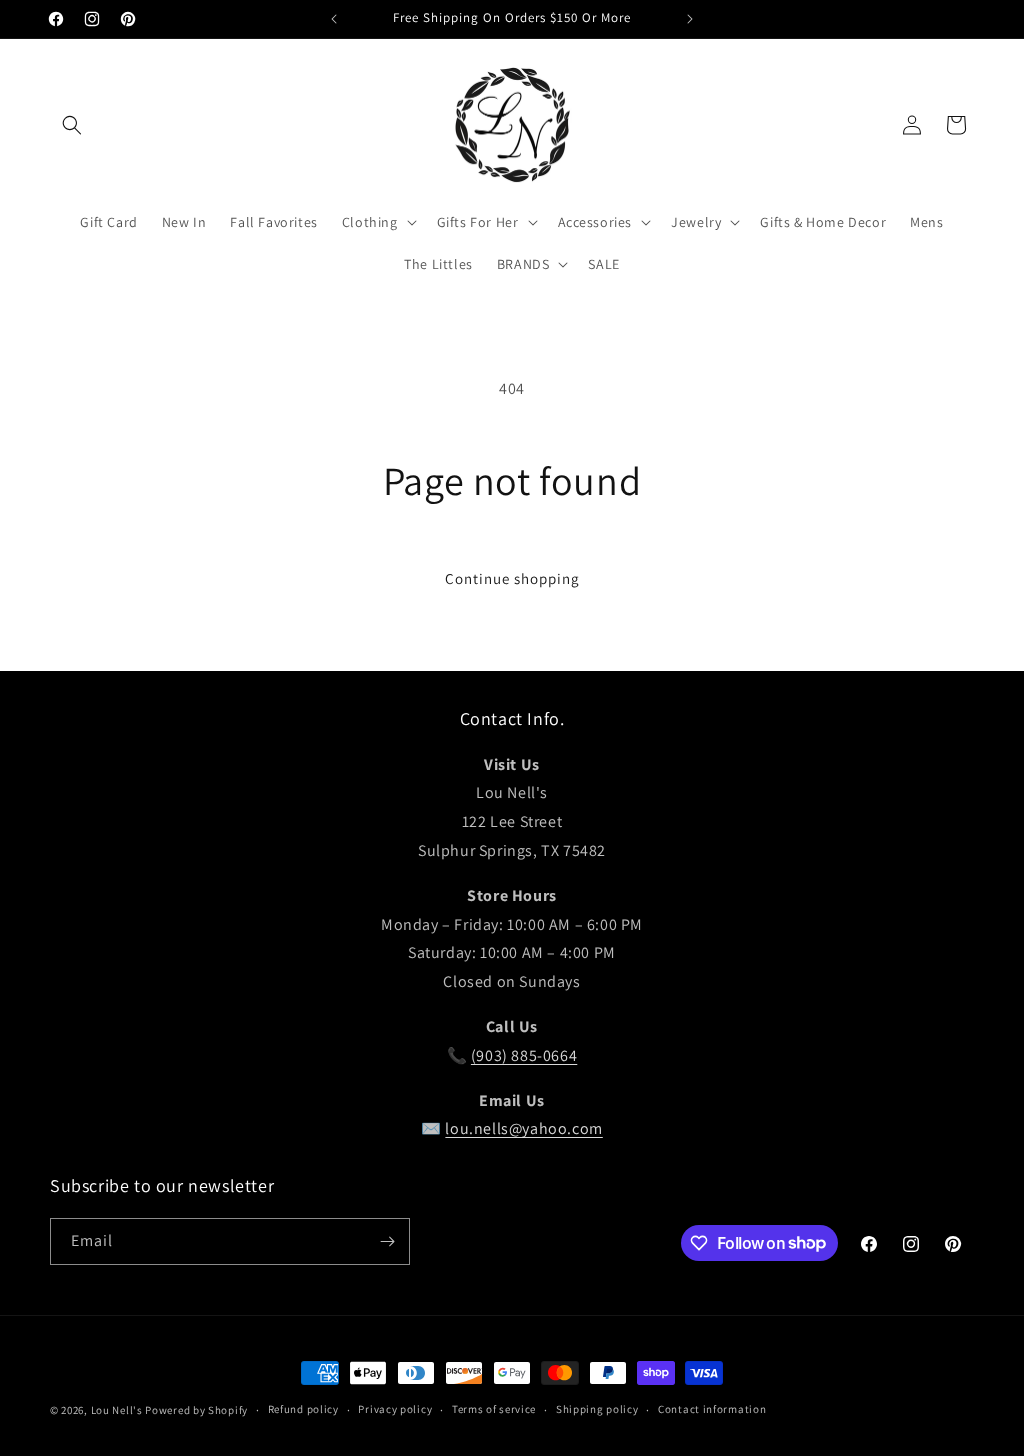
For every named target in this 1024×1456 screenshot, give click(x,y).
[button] (72, 125)
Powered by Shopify (196, 1410)
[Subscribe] (387, 1241)
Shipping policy (597, 1409)
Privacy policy (395, 1409)
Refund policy (303, 1409)
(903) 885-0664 (524, 1055)
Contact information (712, 1409)
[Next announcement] (690, 19)
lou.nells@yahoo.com (523, 1128)
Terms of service (494, 1409)
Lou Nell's (117, 1410)
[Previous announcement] (334, 19)
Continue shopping (512, 578)
